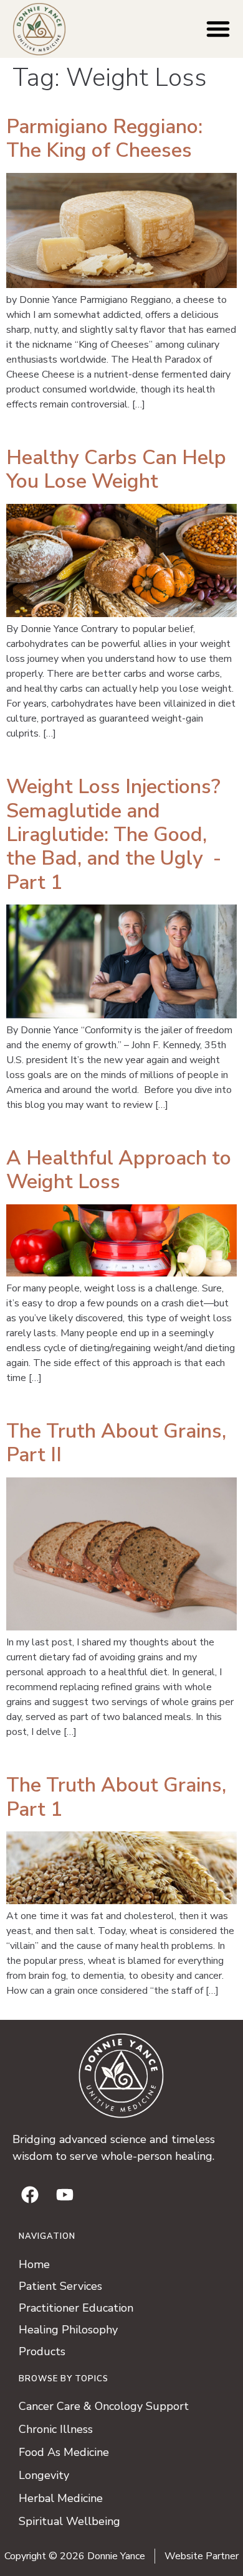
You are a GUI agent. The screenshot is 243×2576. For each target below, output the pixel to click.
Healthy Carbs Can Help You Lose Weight (116, 469)
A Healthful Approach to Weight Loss (119, 1170)
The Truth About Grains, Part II (116, 1443)
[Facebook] (30, 2195)
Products (42, 2351)
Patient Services (60, 2286)
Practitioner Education (76, 2308)
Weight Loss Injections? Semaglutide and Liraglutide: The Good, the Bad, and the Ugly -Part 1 (114, 835)
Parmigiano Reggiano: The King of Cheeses (104, 138)
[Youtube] (65, 2195)
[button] (218, 29)
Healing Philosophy (68, 2330)
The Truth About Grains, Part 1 (116, 1797)
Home (34, 2264)
